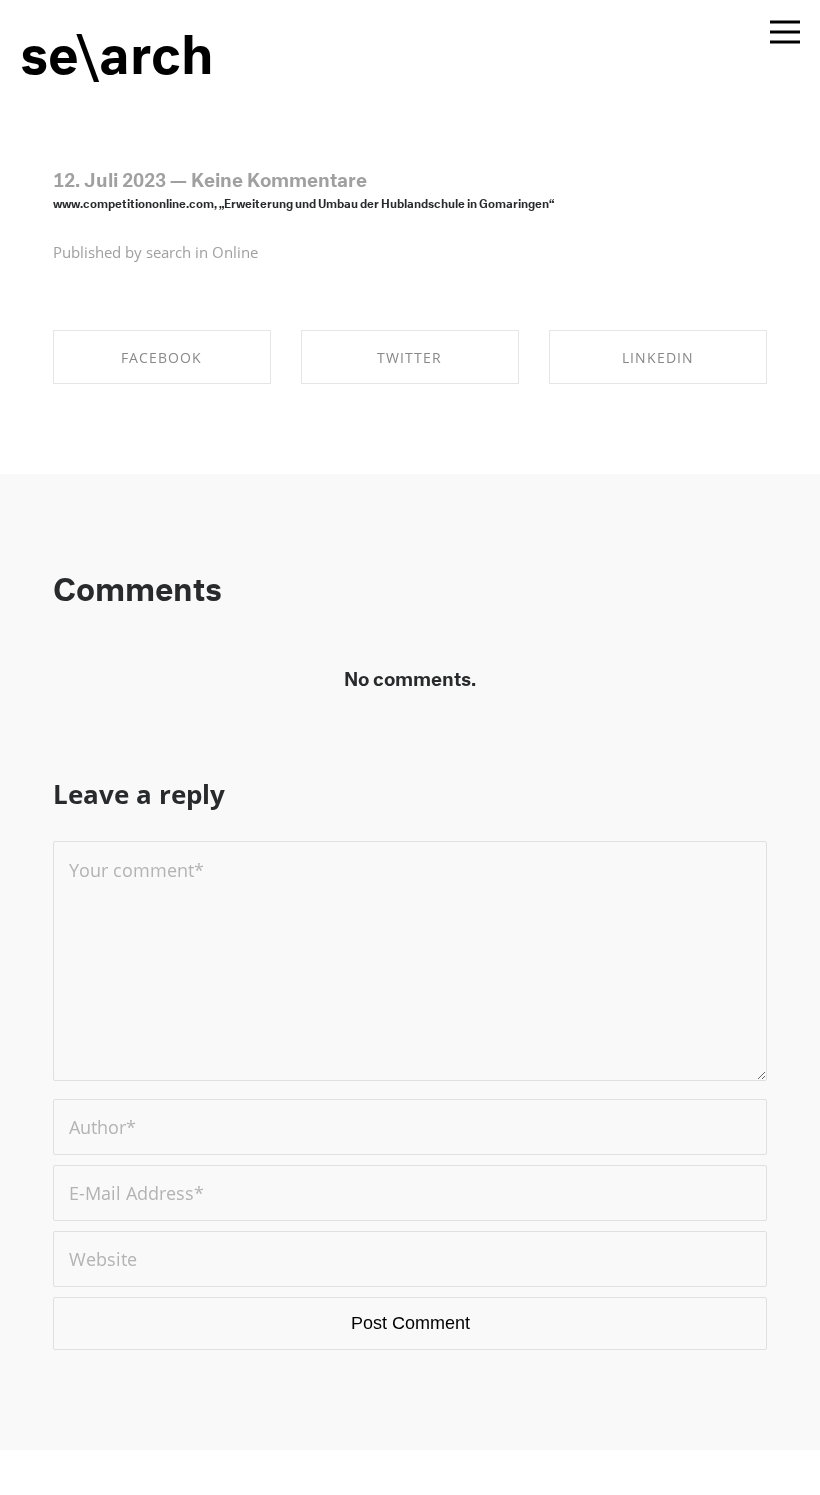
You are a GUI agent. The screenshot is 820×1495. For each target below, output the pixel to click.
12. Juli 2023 (109, 177)
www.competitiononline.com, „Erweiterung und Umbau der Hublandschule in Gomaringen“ (303, 201)
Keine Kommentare (279, 177)
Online (235, 252)
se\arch (117, 45)
